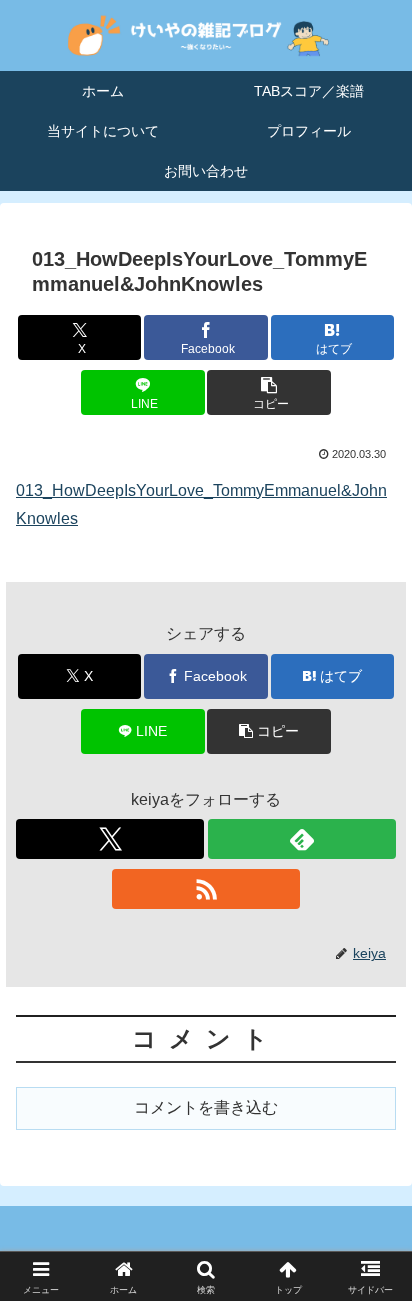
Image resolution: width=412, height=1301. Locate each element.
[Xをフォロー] (110, 839)
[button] (269, 392)
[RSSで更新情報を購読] (206, 889)
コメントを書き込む (206, 1107)
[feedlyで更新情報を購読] (302, 839)
